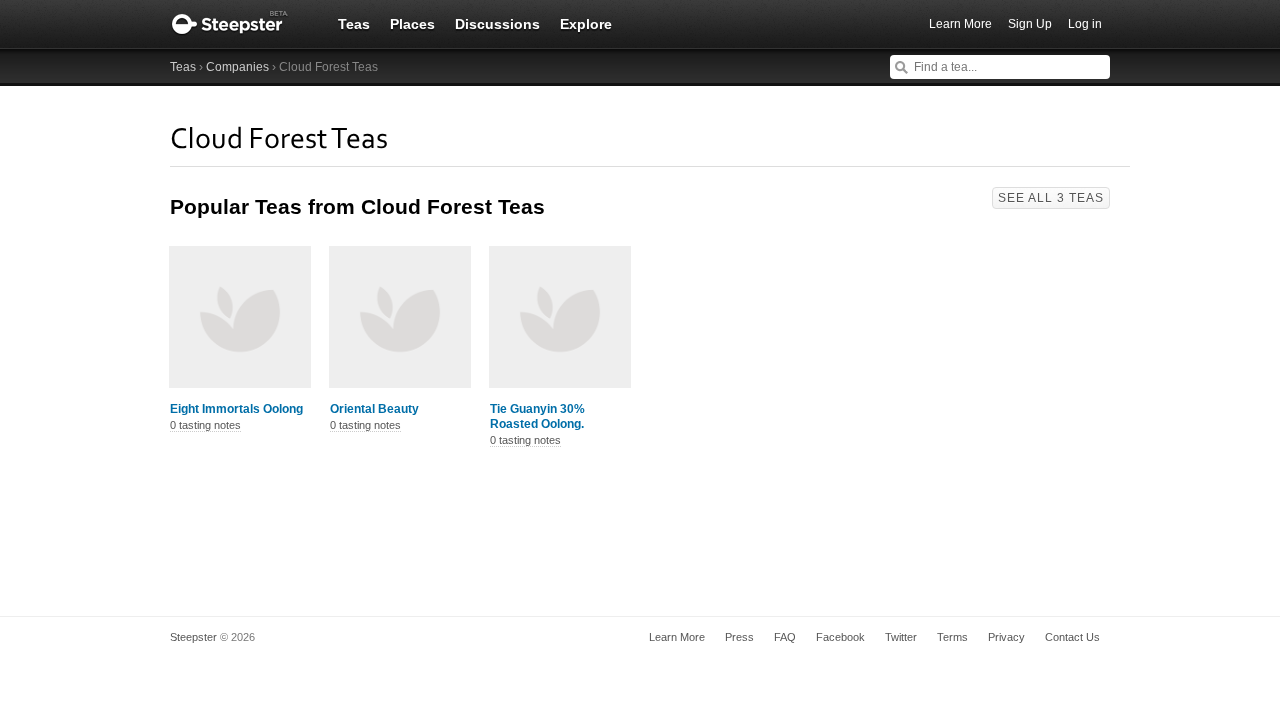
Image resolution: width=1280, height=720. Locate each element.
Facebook (840, 637)
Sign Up (1030, 24)
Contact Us (1072, 637)
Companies (237, 67)
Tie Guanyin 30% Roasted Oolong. (537, 416)
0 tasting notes (205, 425)
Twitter (901, 637)
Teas (354, 24)
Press (739, 637)
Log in (1085, 24)
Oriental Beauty (374, 409)
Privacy (1006, 637)
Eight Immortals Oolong (236, 409)
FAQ (785, 637)
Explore (586, 24)
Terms (952, 637)
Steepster (240, 24)
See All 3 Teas (1051, 198)
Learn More (960, 24)
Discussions (497, 24)
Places (412, 24)
